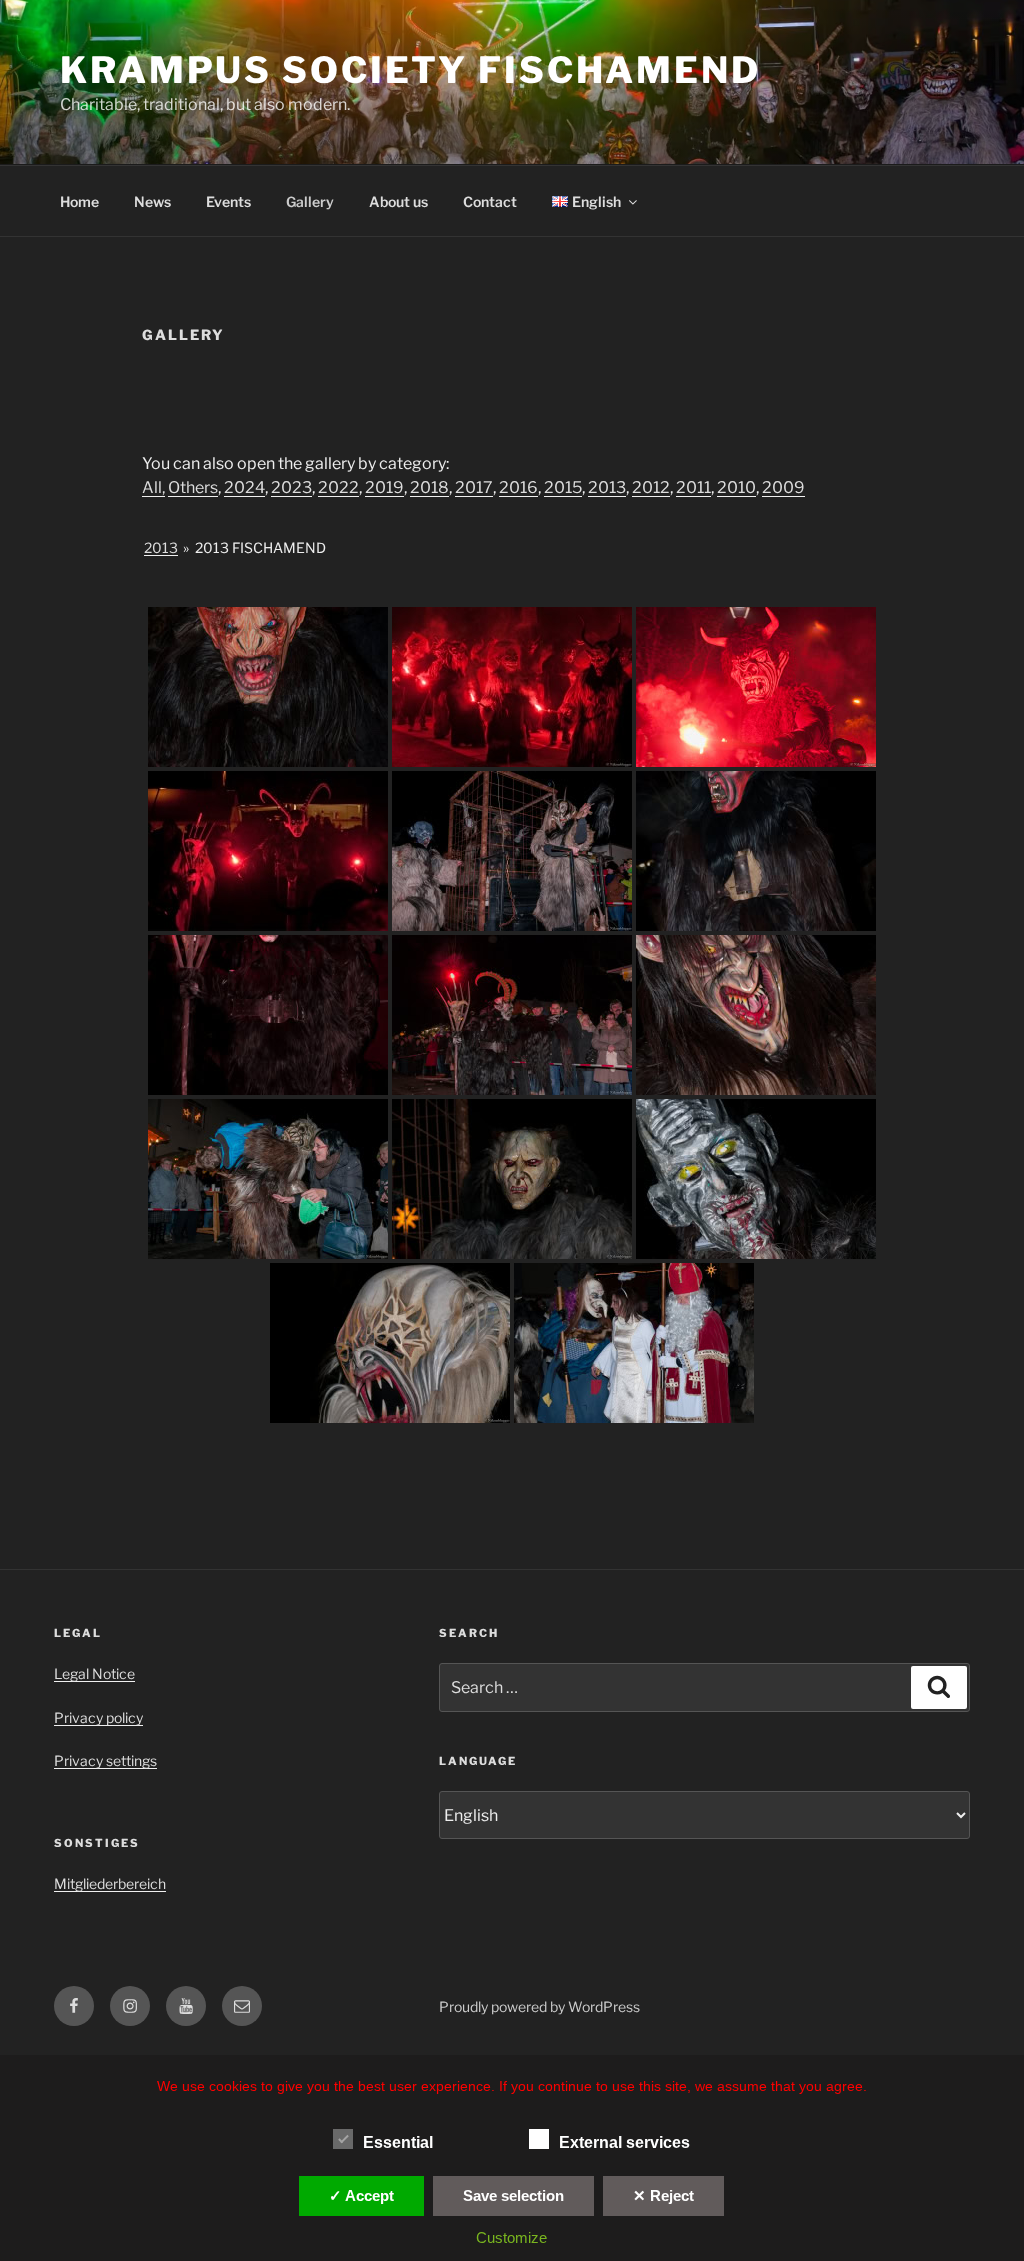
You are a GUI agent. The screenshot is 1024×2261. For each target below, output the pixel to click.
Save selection (513, 2195)
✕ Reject (663, 2195)
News (152, 201)
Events (228, 201)
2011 (693, 487)
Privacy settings (105, 1760)
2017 (474, 487)
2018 (429, 487)
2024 (244, 487)
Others (193, 487)
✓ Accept (361, 2195)
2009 (783, 487)
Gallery (310, 201)
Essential (398, 2142)
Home (79, 201)
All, (153, 487)
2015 (563, 487)
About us (398, 201)
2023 (291, 487)
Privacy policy (98, 1717)
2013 (607, 487)
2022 (338, 487)
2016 (518, 487)
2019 (384, 487)
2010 (736, 487)
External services (624, 2142)
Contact (490, 201)
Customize (511, 2237)
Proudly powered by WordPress (539, 2006)
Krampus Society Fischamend (410, 70)
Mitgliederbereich (110, 1883)
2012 (651, 487)
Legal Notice (94, 1673)
